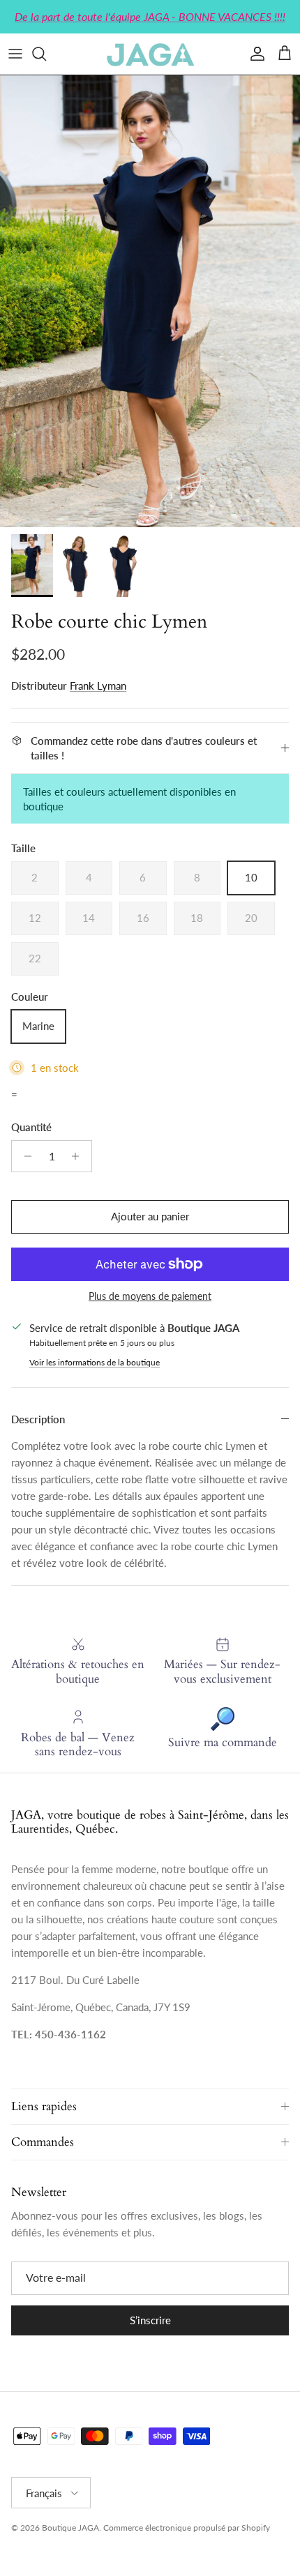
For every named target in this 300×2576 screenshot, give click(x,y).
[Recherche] (46, 54)
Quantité (31, 1127)
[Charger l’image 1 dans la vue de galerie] (150, 301)
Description (38, 1419)
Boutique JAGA (70, 2528)
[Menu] (15, 54)
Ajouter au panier (150, 1216)
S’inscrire (150, 2320)
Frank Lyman (98, 685)
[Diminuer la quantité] (24, 1156)
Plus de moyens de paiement (150, 1296)
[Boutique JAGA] (150, 54)
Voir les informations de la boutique (95, 1362)
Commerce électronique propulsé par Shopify (187, 2528)
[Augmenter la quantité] (79, 1156)
